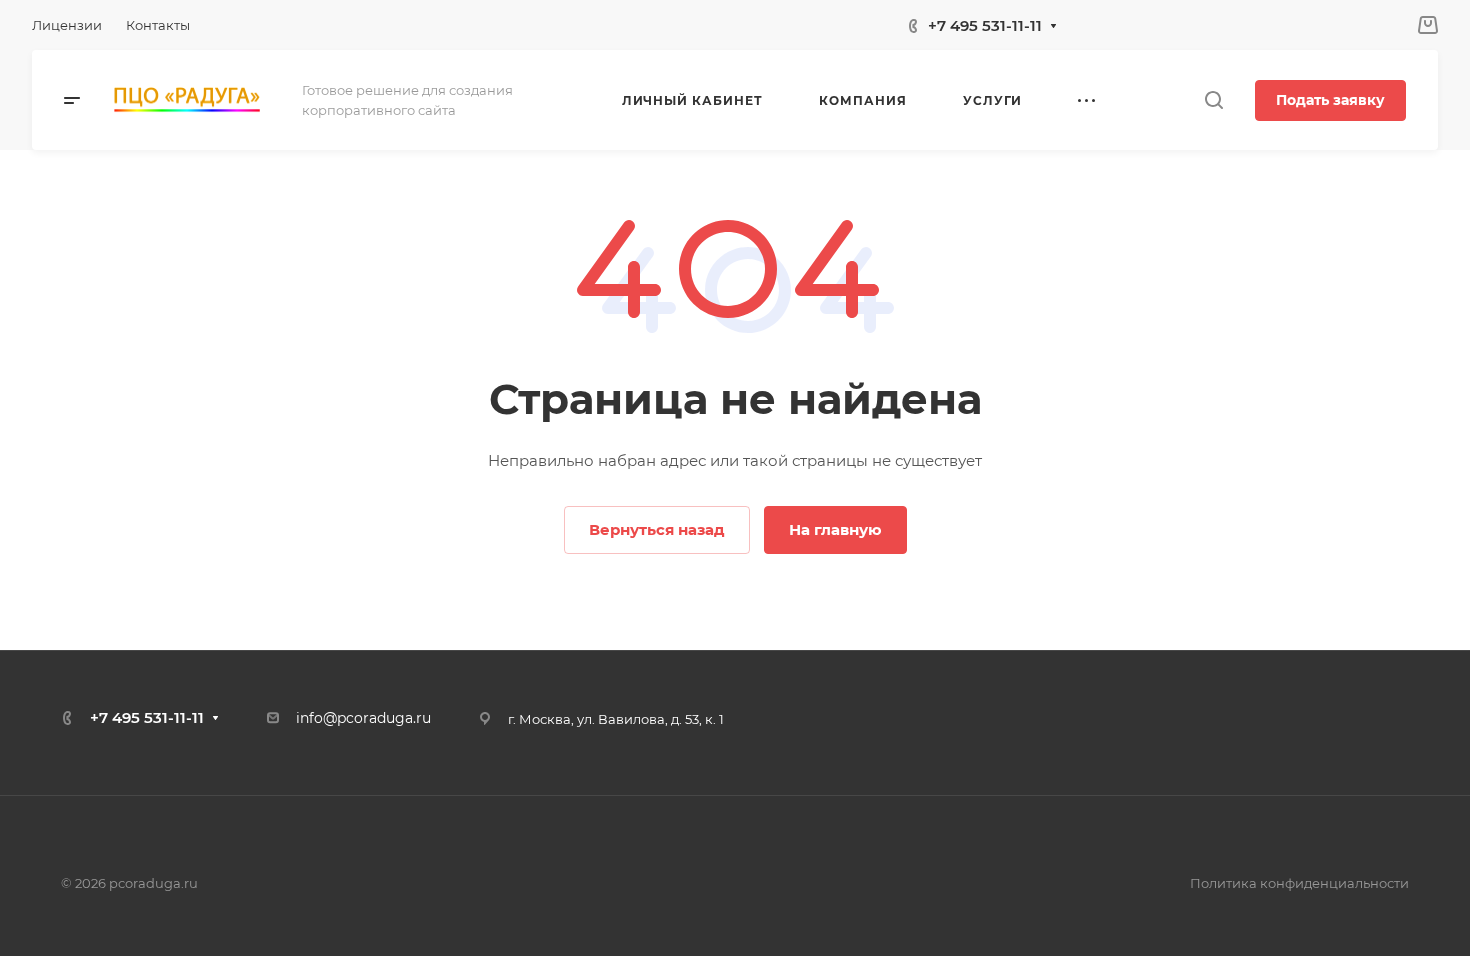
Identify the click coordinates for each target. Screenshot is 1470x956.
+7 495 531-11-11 (985, 25)
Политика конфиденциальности (1299, 883)
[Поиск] (1213, 100)
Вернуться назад (657, 529)
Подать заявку (1330, 100)
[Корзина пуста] (1427, 25)
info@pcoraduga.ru (363, 718)
